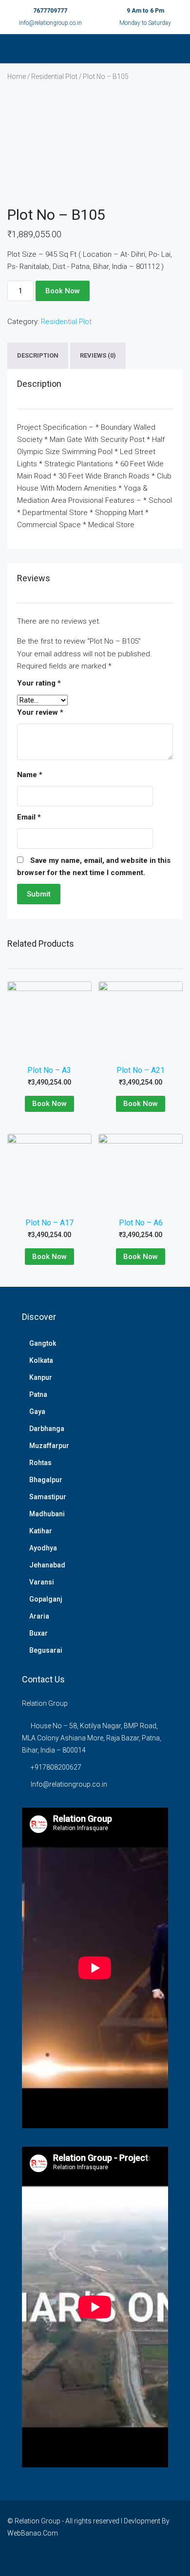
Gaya (37, 1412)
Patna (38, 1394)
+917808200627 (56, 1767)
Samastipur (48, 1497)
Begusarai (46, 1650)
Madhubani (47, 1514)
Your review (40, 712)
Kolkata (41, 1360)
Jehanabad (47, 1565)
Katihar (41, 1531)
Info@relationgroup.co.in (50, 23)
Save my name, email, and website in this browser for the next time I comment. (94, 867)
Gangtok (43, 1343)
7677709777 (50, 11)
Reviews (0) (98, 356)
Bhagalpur (46, 1480)
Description (38, 356)
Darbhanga (47, 1429)
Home (17, 76)
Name (30, 775)
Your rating (39, 683)
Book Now (63, 291)
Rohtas (40, 1463)
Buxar (38, 1633)
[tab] (38, 356)
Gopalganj (46, 1599)
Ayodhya (43, 1548)
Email (29, 817)
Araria (39, 1616)
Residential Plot (54, 76)
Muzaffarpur (49, 1446)
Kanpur (41, 1377)
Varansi (42, 1582)
